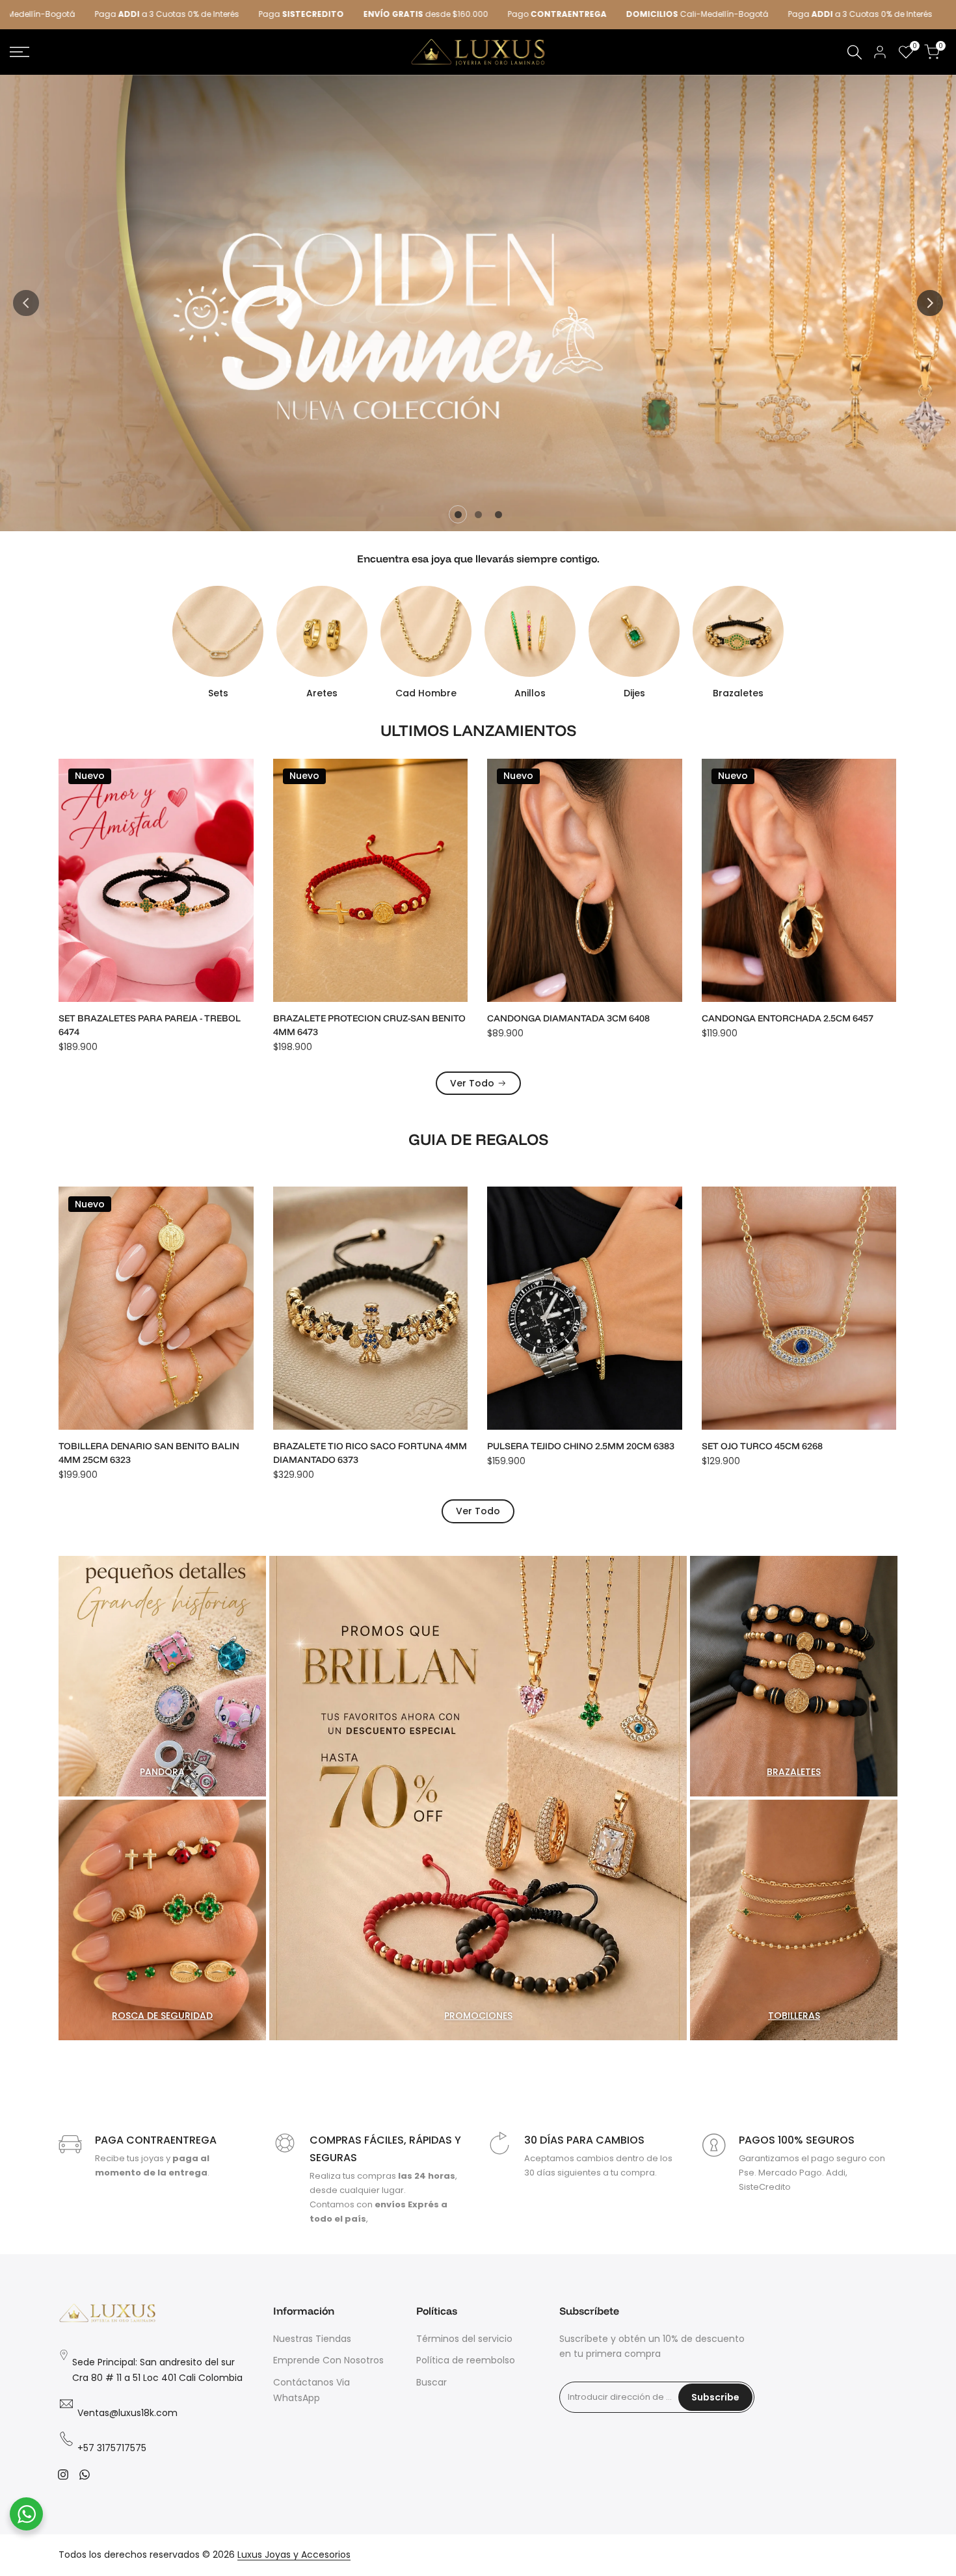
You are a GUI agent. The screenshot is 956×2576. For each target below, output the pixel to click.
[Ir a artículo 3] (498, 515)
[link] (478, 303)
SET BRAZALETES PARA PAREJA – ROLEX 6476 (577, 1025)
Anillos (530, 693)
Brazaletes (738, 693)
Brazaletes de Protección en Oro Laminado (145, 1453)
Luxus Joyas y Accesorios (294, 2555)
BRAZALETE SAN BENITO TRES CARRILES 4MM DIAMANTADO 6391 (579, 1453)
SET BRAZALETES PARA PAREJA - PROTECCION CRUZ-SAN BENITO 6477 (357, 1025)
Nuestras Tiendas (312, 2339)
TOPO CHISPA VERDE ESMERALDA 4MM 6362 (360, 1453)
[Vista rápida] (242, 807)
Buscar (432, 2382)
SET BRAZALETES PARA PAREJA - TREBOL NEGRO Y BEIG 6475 (793, 1025)
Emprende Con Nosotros (328, 2360)
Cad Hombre (426, 693)
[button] (242, 780)
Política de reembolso (466, 2360)
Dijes (634, 693)
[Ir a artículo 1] (458, 515)
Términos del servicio (464, 2339)
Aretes (322, 693)
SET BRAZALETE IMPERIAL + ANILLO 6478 (150, 1018)
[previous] (26, 303)
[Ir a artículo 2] (478, 515)
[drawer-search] (855, 52)
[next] (930, 303)
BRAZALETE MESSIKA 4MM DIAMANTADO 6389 (793, 1453)
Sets (218, 693)
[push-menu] (20, 52)
